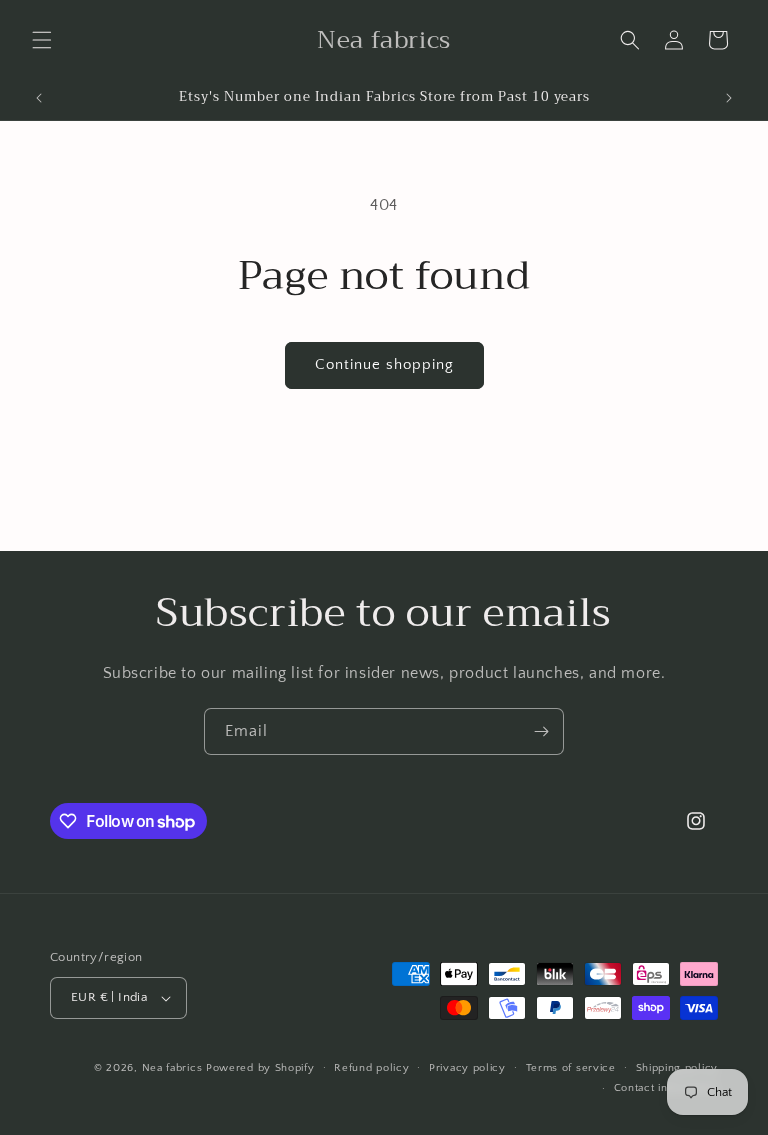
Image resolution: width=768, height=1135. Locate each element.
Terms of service (571, 1068)
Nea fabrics (174, 1068)
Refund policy (371, 1068)
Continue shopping (384, 364)
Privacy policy (467, 1068)
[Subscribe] (541, 731)
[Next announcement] (729, 98)
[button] (42, 40)
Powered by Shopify (260, 1068)
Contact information (666, 1088)
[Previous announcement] (39, 98)
